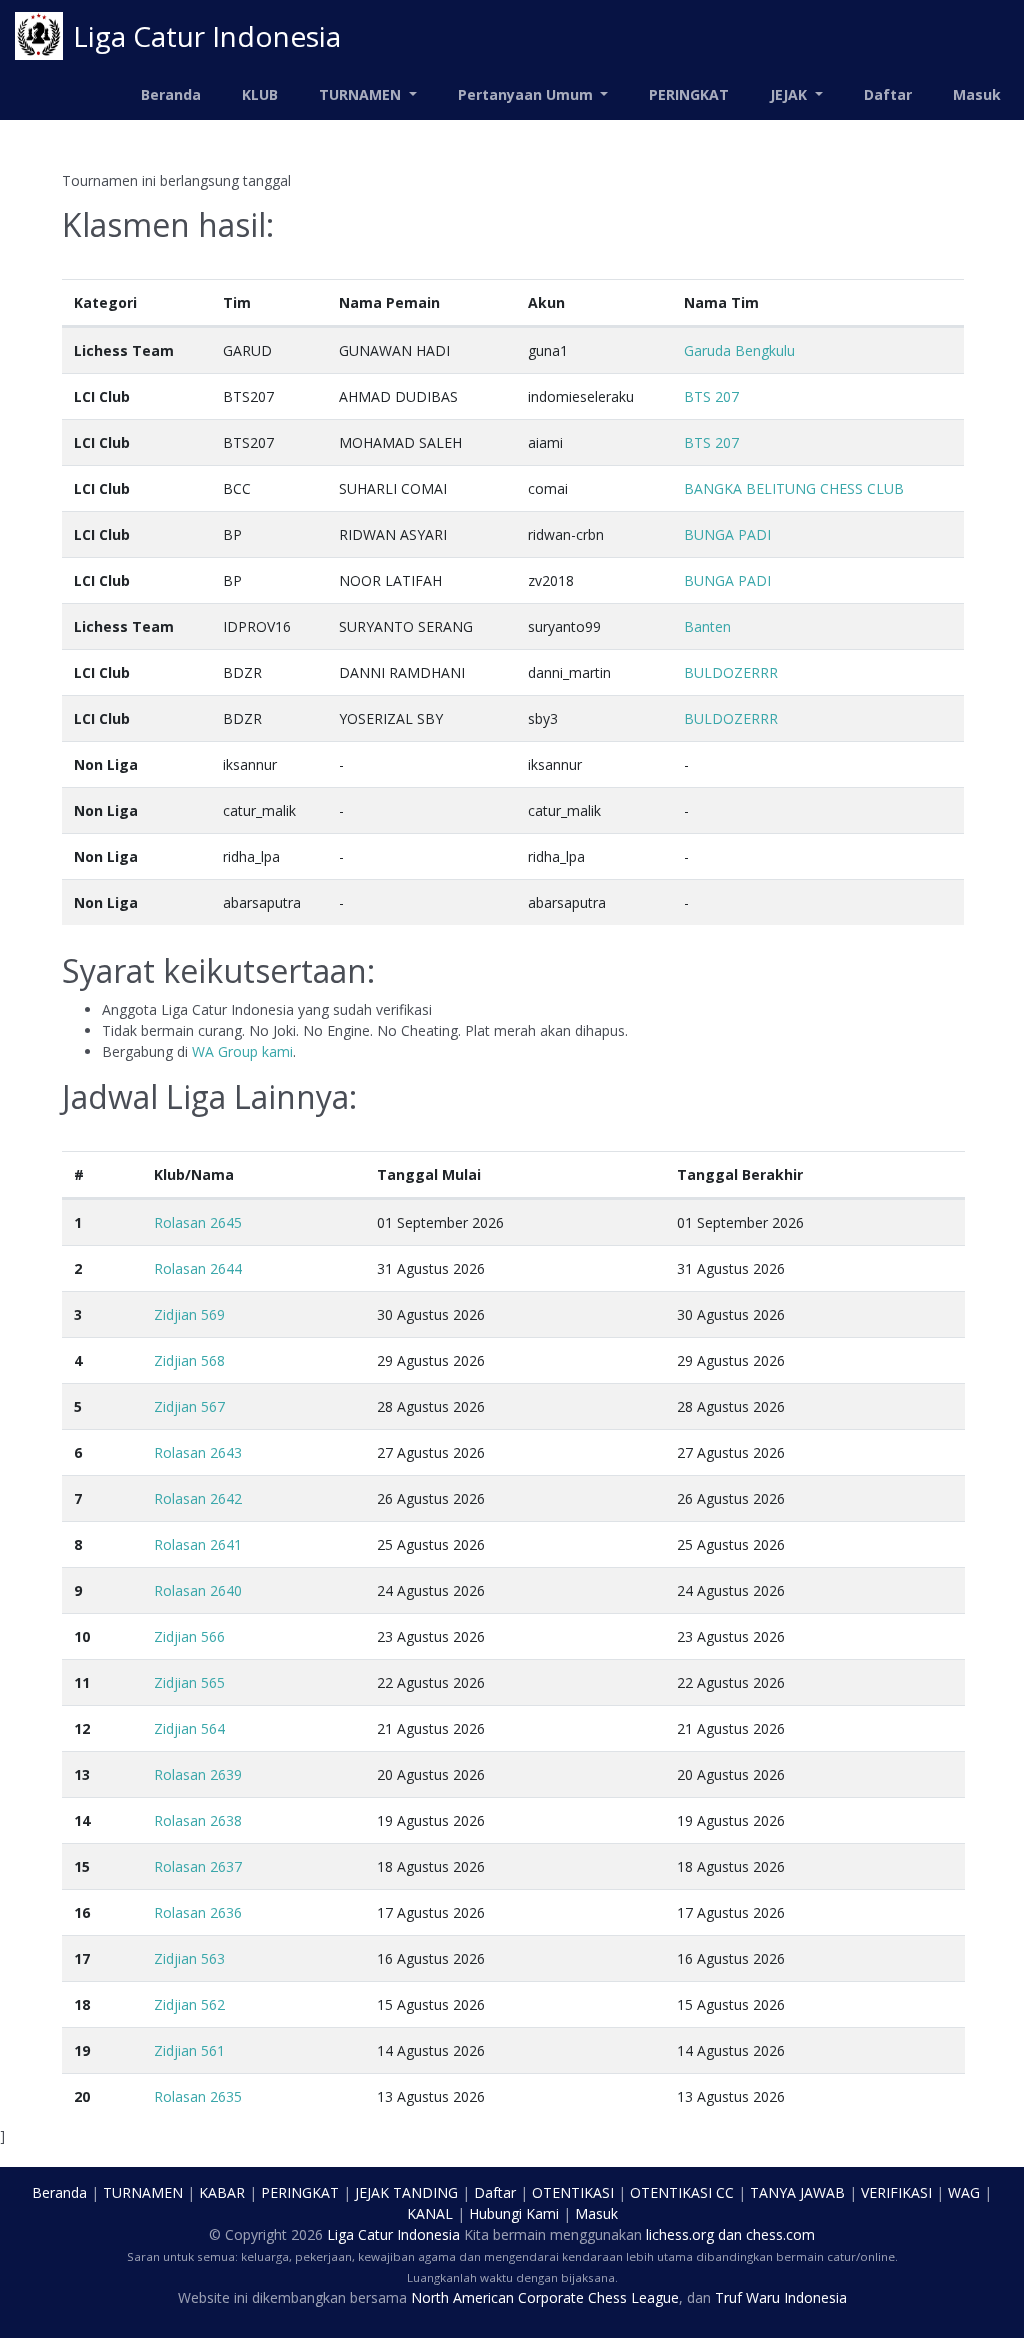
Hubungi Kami (514, 2213)
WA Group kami (242, 1051)
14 (82, 1820)
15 (82, 1866)
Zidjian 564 (189, 1728)
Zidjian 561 (189, 2050)
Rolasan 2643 (198, 1452)
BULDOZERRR (731, 672)
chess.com (780, 2234)
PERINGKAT (689, 94)
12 (82, 1728)
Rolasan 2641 (198, 1544)
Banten (707, 626)
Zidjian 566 (189, 1636)
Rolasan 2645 (198, 1222)
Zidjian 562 (189, 2004)
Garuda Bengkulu (739, 350)
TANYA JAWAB (797, 2192)
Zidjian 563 (189, 1958)
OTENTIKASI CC (682, 2192)
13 (82, 1774)
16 (82, 1912)
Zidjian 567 (189, 1406)
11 (82, 1682)
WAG (964, 2192)
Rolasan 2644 (198, 1268)
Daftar (888, 94)
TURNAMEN (143, 2192)
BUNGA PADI (727, 534)
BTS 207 (711, 396)
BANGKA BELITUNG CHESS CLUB (794, 488)
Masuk (977, 94)
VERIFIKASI (896, 2192)
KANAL (430, 2213)
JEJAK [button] (790, 94)
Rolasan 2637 (198, 1866)
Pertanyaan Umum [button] (527, 94)
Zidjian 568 (189, 1360)
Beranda (171, 94)
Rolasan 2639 (198, 1774)
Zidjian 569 (189, 1314)
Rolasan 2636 (198, 1912)
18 (82, 2004)
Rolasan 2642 (198, 1498)
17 (82, 1958)
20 (82, 2096)
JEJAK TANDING (406, 2192)
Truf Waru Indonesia (781, 2297)
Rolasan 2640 (198, 1590)
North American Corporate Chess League (545, 2297)
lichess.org (680, 2234)
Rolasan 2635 (198, 2096)
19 (82, 2050)
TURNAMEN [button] (362, 94)
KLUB (260, 94)
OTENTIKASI (573, 2192)
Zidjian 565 (189, 1682)
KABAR (222, 2192)
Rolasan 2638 (198, 1820)
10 (82, 1636)
